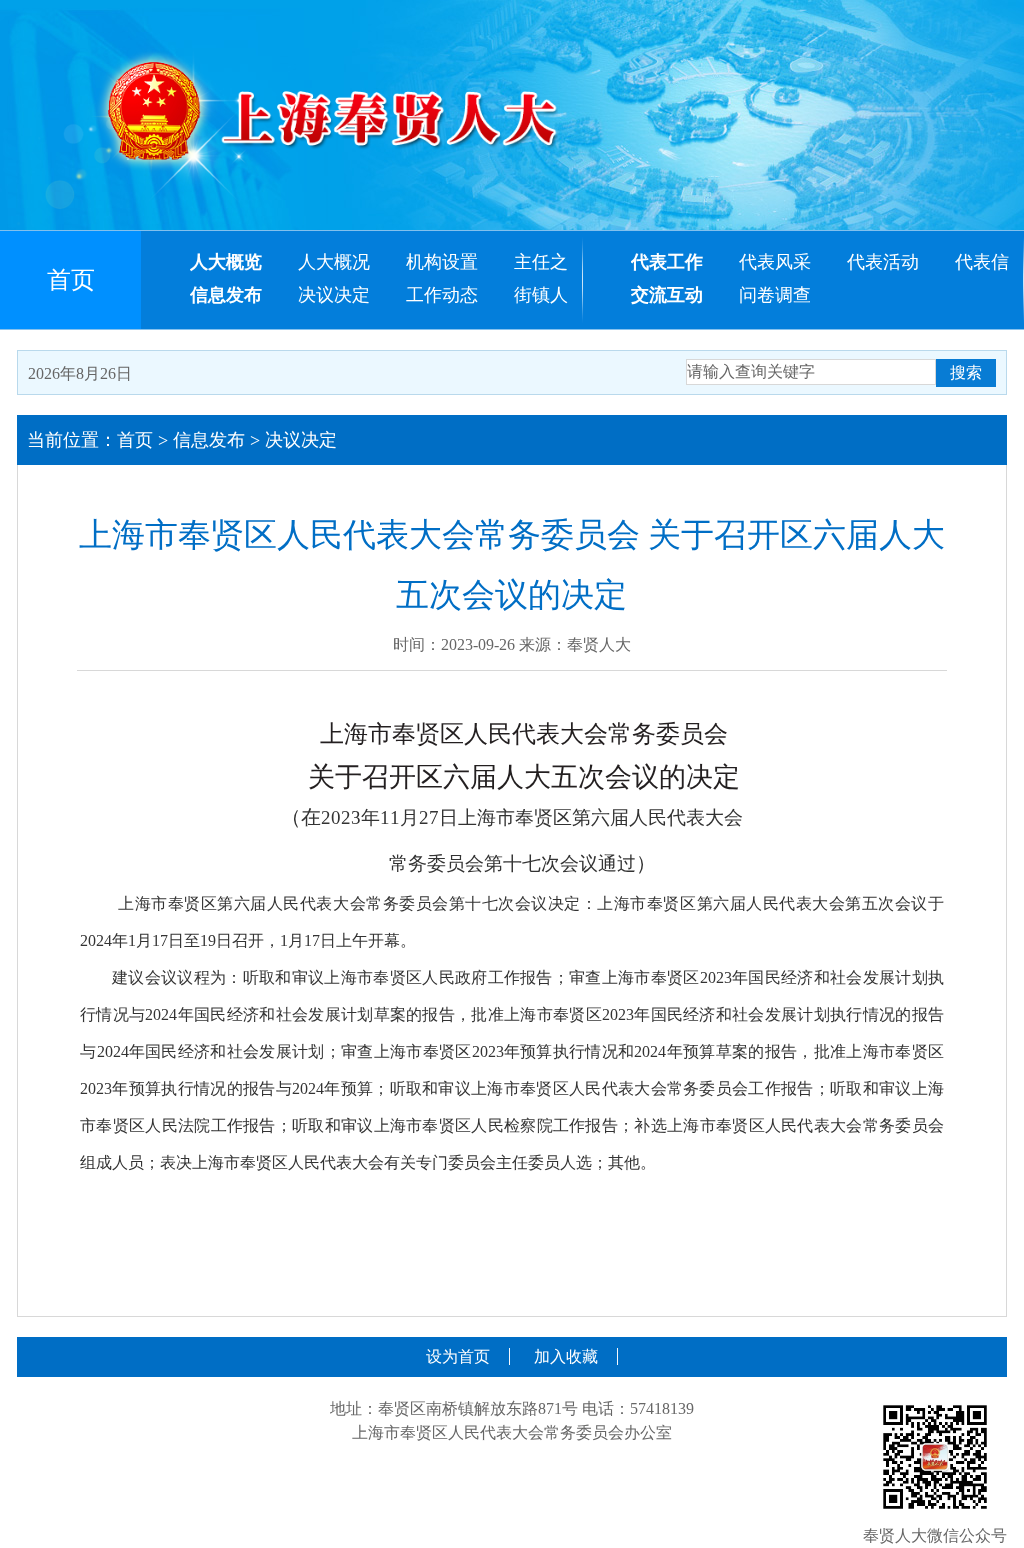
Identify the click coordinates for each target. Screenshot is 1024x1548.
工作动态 (442, 295)
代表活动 (883, 262)
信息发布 (209, 440)
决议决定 (334, 295)
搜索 (966, 372)
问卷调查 (775, 295)
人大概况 (334, 262)
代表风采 (775, 262)
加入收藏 (566, 1356)
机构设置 (442, 262)
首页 (71, 280)
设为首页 (458, 1356)
